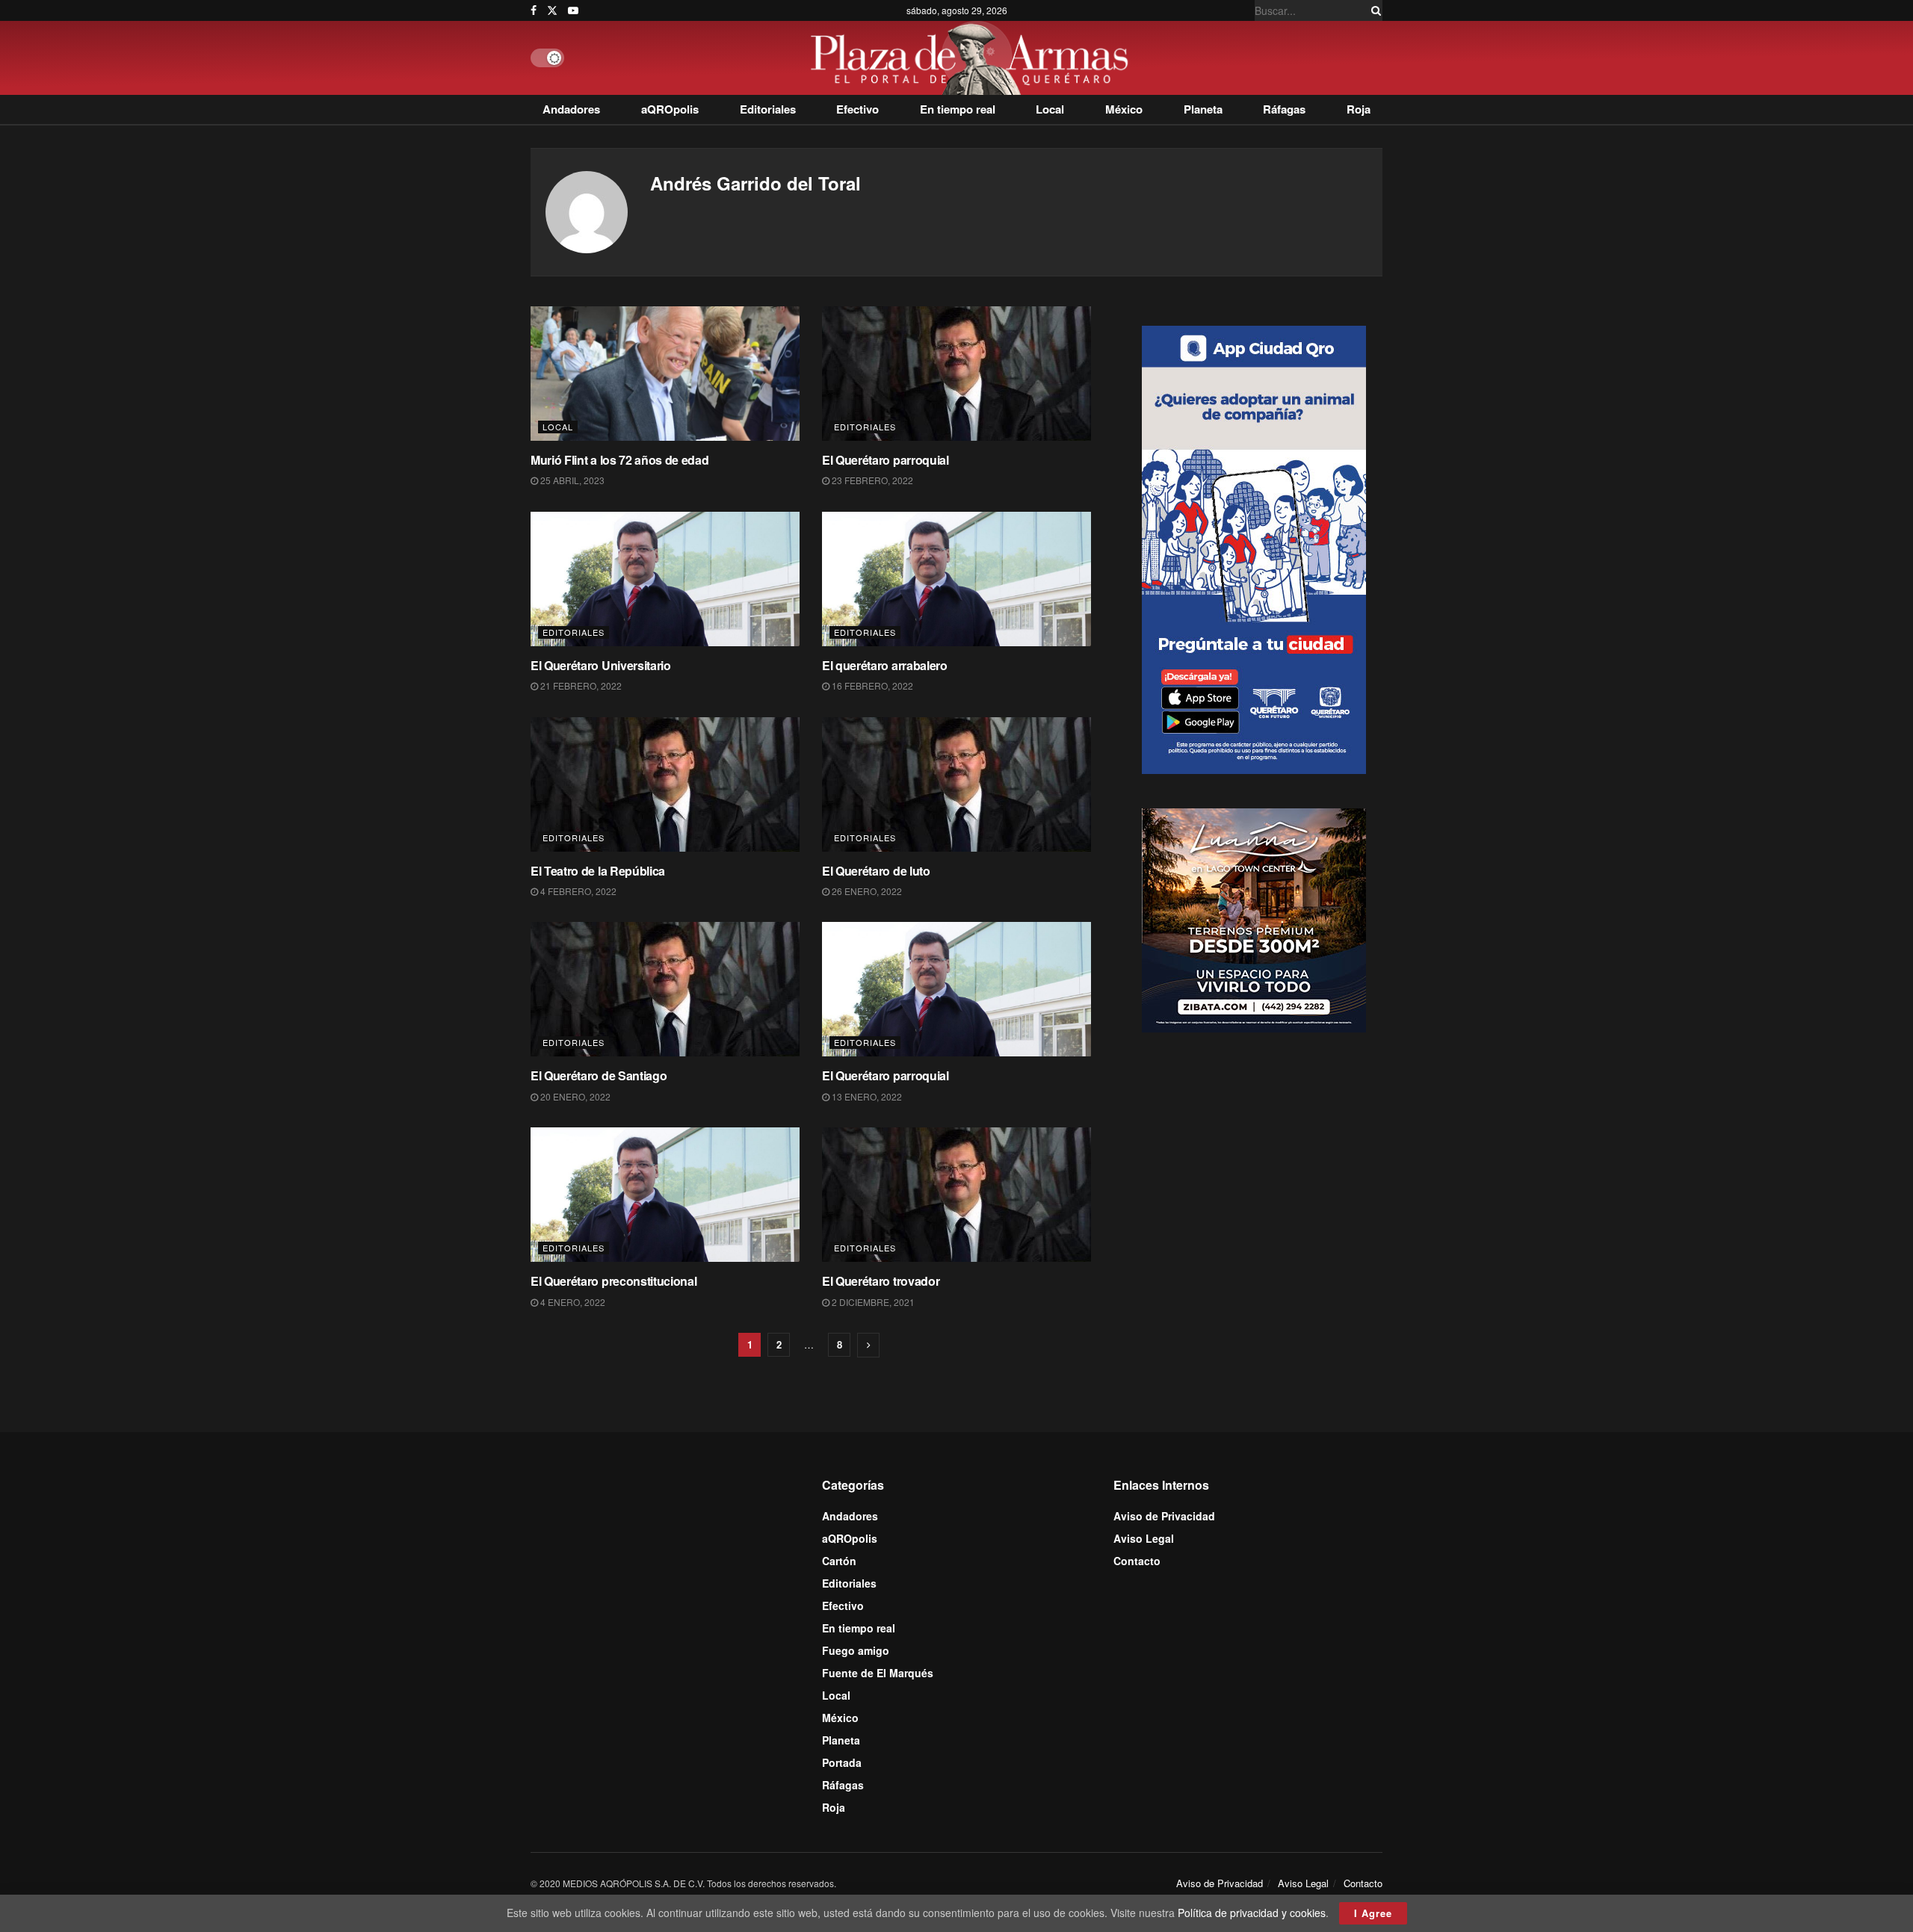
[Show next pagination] (868, 1345)
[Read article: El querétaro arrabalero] (956, 579)
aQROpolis (670, 109)
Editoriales (768, 109)
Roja (1359, 109)
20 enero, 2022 (574, 1096)
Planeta (1203, 109)
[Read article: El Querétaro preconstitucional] (665, 1195)
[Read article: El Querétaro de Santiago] (665, 989)
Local (1050, 109)
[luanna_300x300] (1254, 919)
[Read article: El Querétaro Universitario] (665, 579)
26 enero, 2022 (866, 891)
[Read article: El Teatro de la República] (665, 784)
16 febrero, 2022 (871, 685)
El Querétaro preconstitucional (614, 1281)
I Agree (1373, 1913)
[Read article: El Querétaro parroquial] (956, 374)
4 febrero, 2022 (577, 891)
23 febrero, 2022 (871, 480)
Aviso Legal (1144, 1538)
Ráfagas (1284, 109)
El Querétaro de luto (876, 871)
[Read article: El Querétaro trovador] (956, 1195)
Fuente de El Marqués (878, 1673)
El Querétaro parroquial (886, 460)
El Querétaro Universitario (601, 665)
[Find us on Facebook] (534, 10)
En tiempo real (958, 109)
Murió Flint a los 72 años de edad (619, 460)
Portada (842, 1762)
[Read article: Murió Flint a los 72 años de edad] (665, 374)
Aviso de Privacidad (1164, 1516)
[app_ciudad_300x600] (1254, 548)
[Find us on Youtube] (573, 10)
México (1124, 109)
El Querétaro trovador (881, 1281)
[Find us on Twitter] (552, 10)
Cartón (839, 1561)
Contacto (1137, 1561)
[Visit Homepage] (973, 58)
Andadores (571, 109)
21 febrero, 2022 (580, 685)
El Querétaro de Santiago (599, 1075)
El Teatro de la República (598, 871)
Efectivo (857, 109)
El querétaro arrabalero (885, 665)
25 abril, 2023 (571, 480)
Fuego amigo (856, 1650)
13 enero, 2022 (866, 1096)
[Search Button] (1373, 10)
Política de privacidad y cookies (1252, 1913)
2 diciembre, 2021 (872, 1302)
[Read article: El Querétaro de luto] (956, 784)
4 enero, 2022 (572, 1302)
